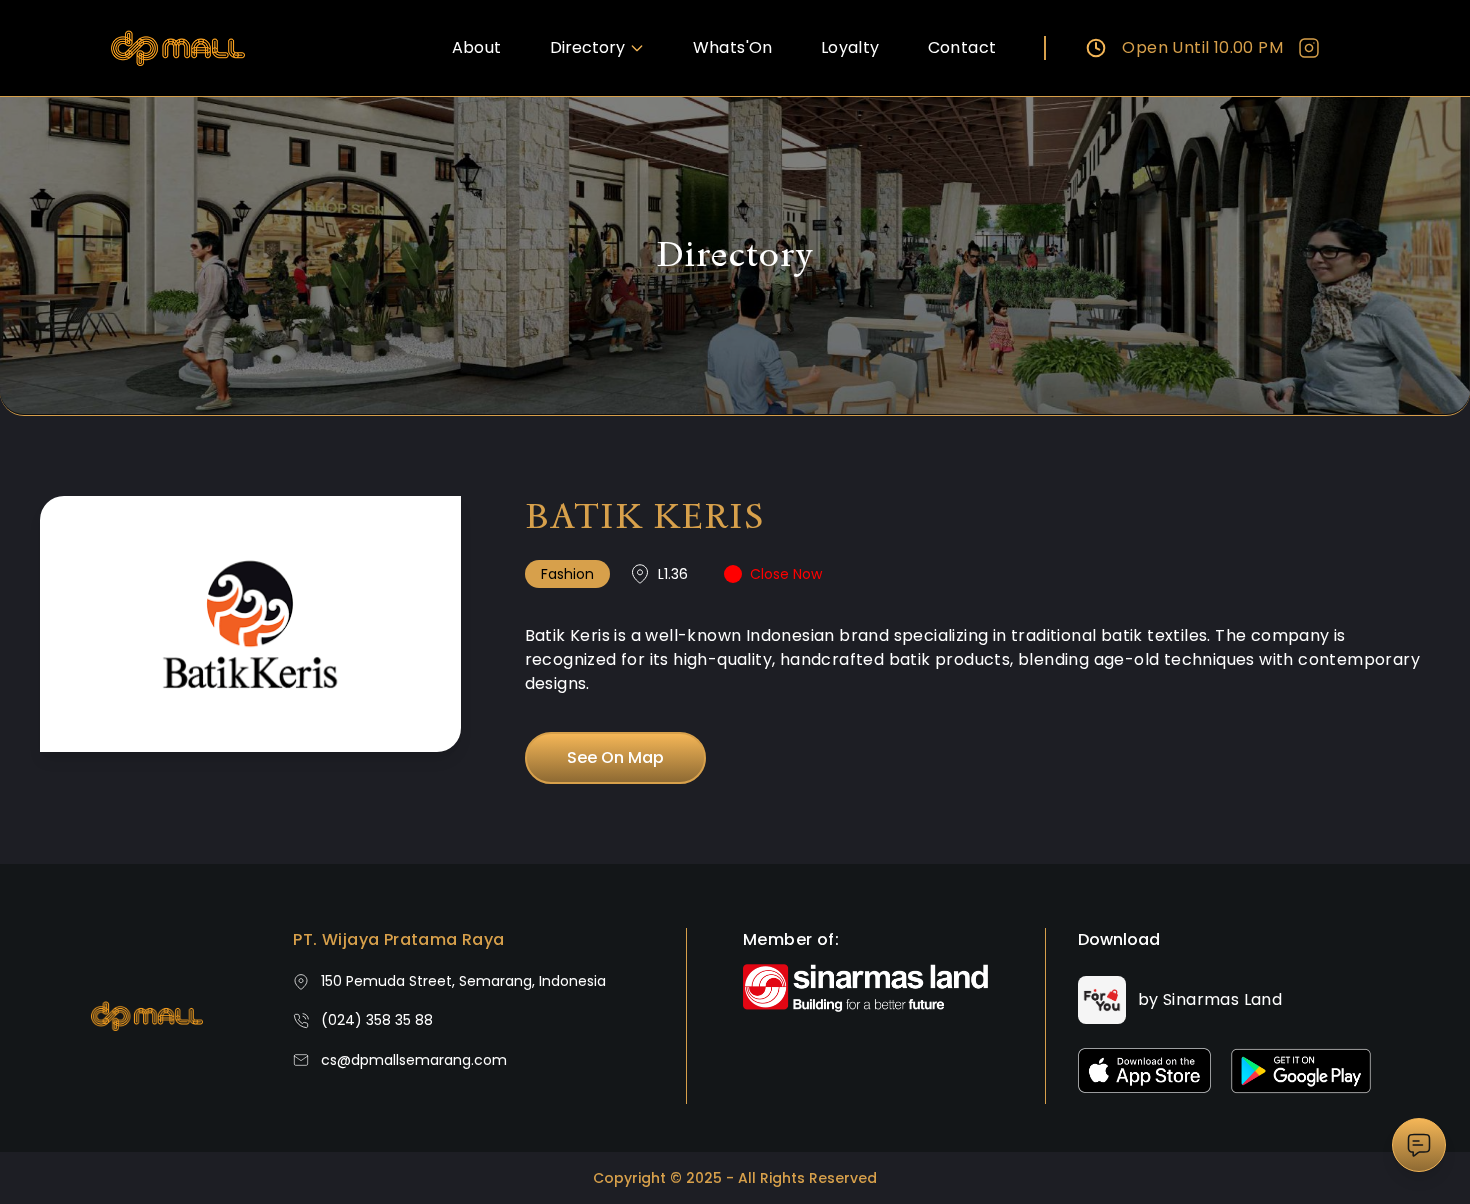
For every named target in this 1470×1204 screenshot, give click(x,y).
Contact (962, 47)
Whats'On (733, 47)
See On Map (615, 757)
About (477, 47)
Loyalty (850, 47)
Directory (587, 47)
